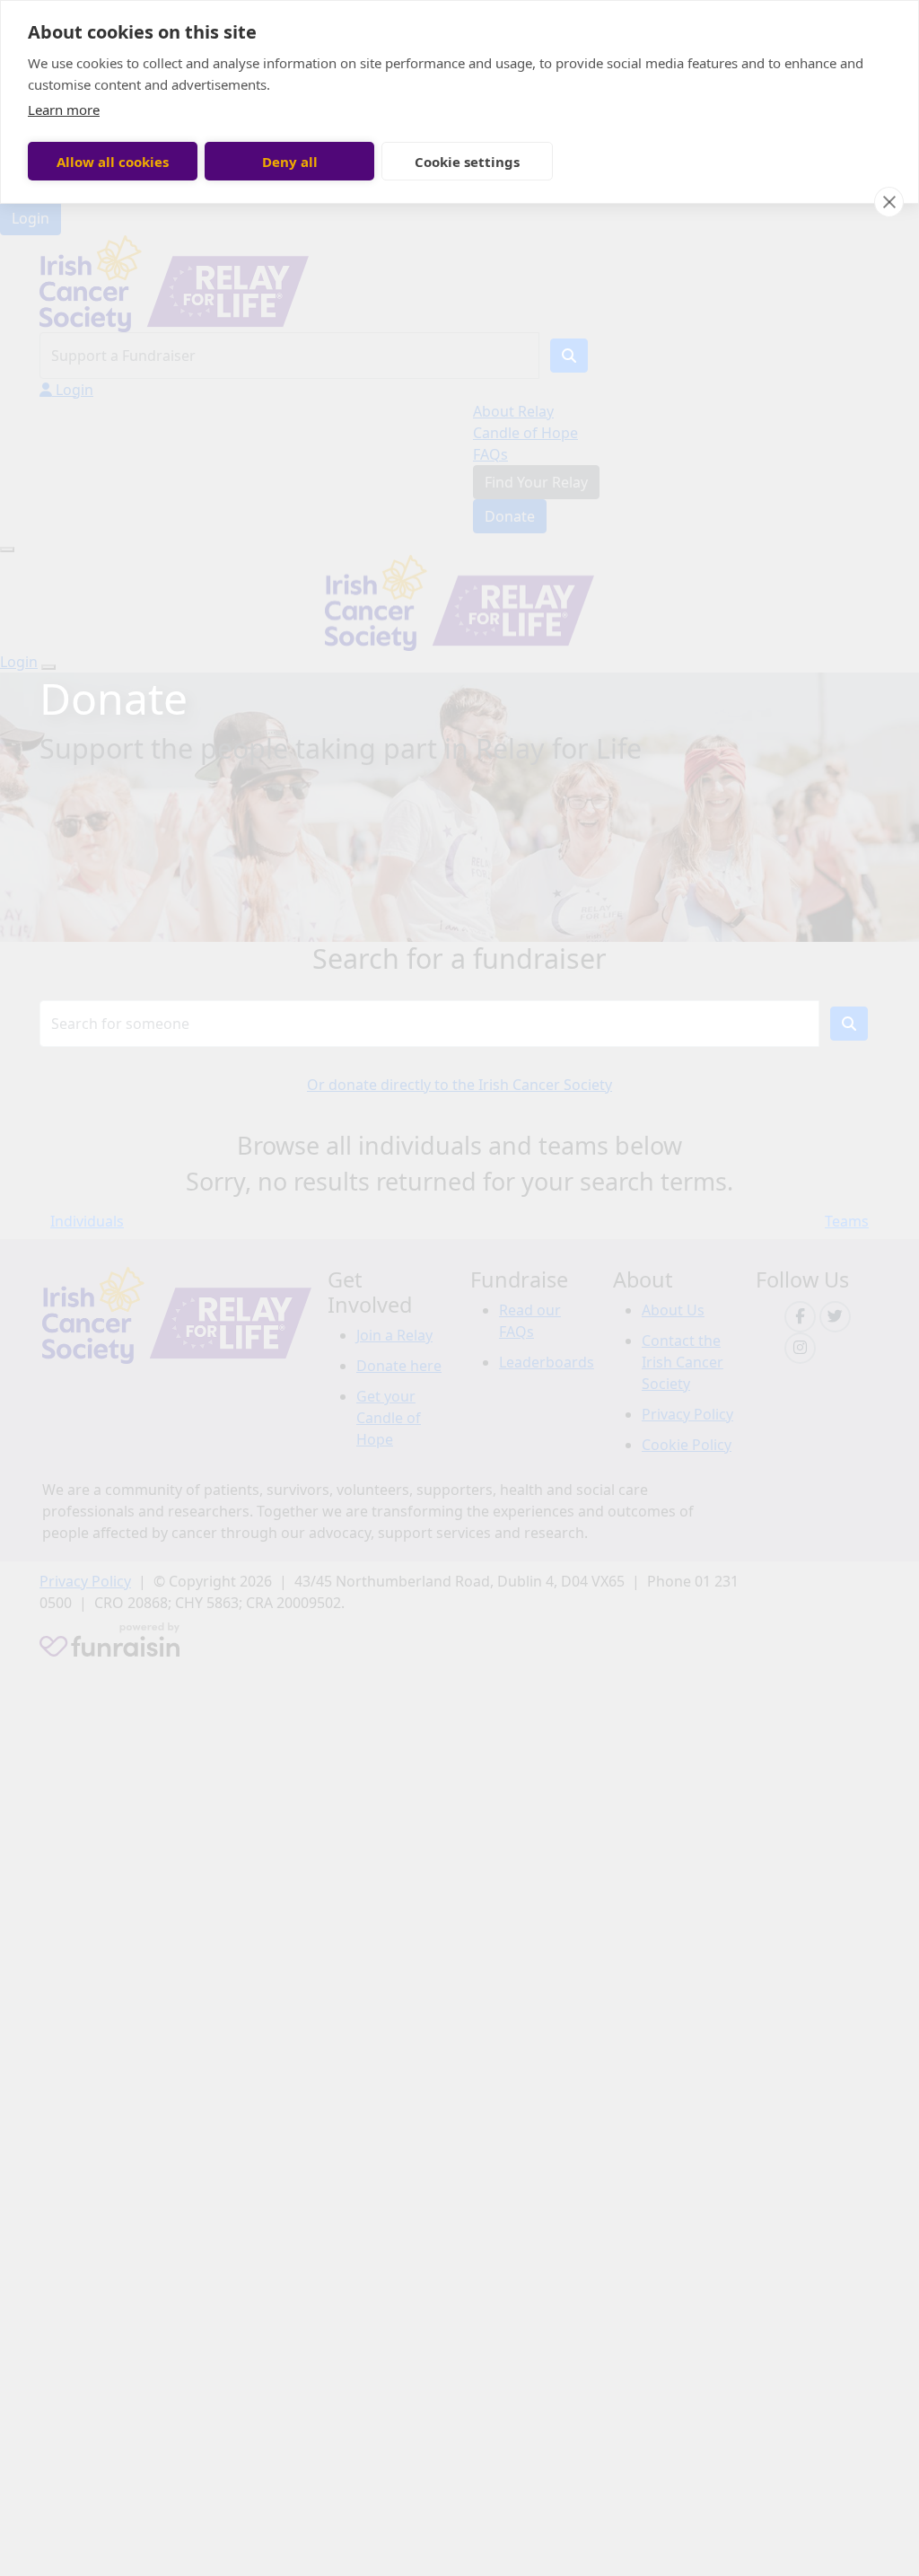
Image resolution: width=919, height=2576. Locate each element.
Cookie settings (467, 162)
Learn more (64, 110)
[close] (889, 202)
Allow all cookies (113, 162)
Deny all (290, 162)
